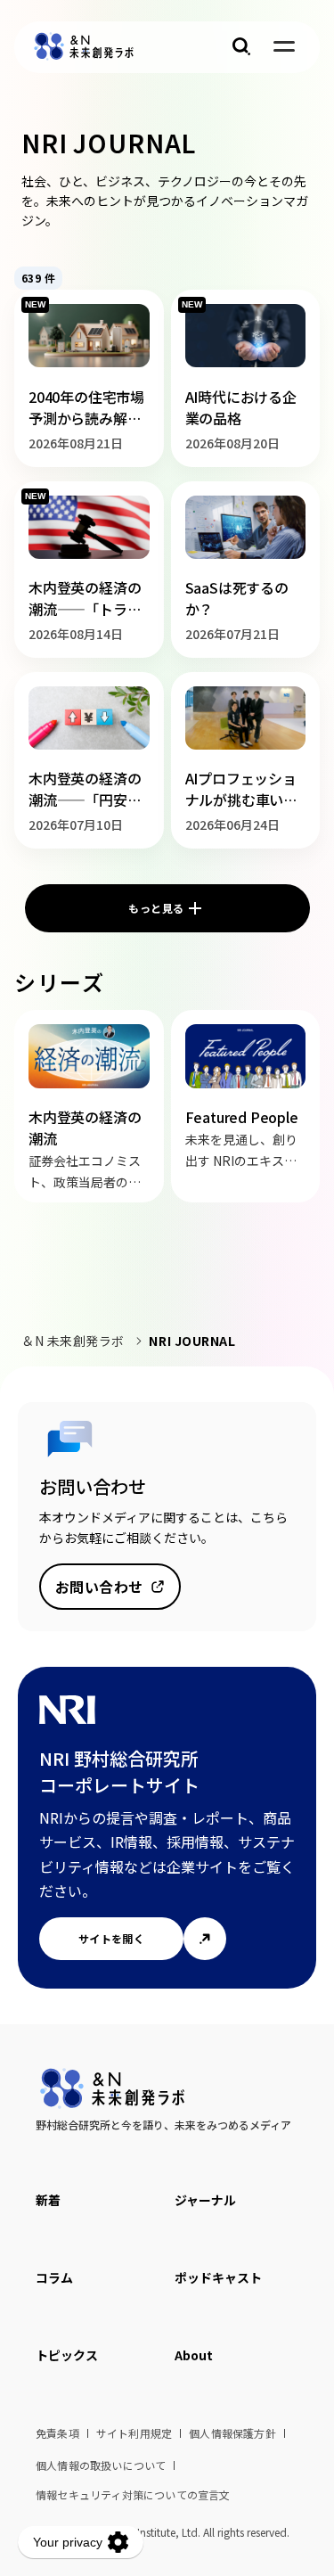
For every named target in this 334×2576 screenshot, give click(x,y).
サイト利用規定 (134, 2433)
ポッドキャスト (218, 2277)
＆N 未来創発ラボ (73, 1341)
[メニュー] (284, 46)
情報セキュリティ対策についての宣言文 (133, 2494)
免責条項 (57, 2433)
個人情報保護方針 (232, 2433)
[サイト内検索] (241, 46)
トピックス (67, 2355)
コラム (54, 2277)
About (194, 2355)
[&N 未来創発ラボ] (84, 46)
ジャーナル (205, 2200)
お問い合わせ (99, 1587)
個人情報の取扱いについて (101, 2465)
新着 (48, 2200)
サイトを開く (112, 1938)
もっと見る (156, 908)
